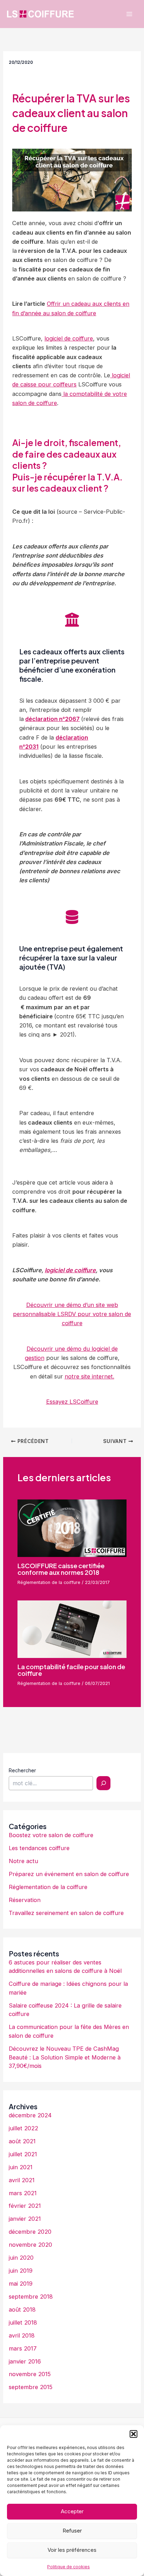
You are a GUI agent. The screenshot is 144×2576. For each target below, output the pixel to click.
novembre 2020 (30, 2245)
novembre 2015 (30, 2374)
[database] (72, 917)
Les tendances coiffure (39, 1848)
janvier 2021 (25, 2219)
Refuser (72, 2531)
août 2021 (22, 2141)
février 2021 (25, 2206)
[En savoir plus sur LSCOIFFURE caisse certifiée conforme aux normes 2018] (72, 1528)
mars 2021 (23, 2193)
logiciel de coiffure (69, 338)
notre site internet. (89, 1376)
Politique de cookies (69, 2567)
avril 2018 (22, 2335)
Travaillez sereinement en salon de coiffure (66, 1913)
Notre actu (23, 1861)
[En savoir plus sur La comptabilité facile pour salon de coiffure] (72, 1628)
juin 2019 (21, 2271)
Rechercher (22, 1770)
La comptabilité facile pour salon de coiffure (71, 1670)
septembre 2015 (31, 2387)
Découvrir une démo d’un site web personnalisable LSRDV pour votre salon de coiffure (72, 1314)
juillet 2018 (23, 2322)
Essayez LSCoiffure (72, 1402)
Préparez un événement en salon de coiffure (69, 1874)
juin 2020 (21, 2258)
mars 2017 (23, 2348)
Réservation (25, 1900)
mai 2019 (21, 2284)
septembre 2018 (31, 2297)
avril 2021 (22, 2180)
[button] (134, 2434)
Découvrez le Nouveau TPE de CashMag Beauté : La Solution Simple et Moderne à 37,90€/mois (65, 2057)
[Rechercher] (103, 1783)
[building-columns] (72, 620)
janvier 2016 (25, 2361)
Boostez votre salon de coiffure (51, 1835)
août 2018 (22, 2309)
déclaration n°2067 (52, 719)
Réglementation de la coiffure (49, 1582)
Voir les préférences (72, 2550)
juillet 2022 (23, 2128)
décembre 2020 (30, 2232)
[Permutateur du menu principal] (129, 14)
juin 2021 (21, 2167)
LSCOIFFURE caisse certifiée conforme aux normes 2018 (61, 1569)
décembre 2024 (30, 2115)
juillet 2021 (23, 2154)
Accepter (72, 2511)
